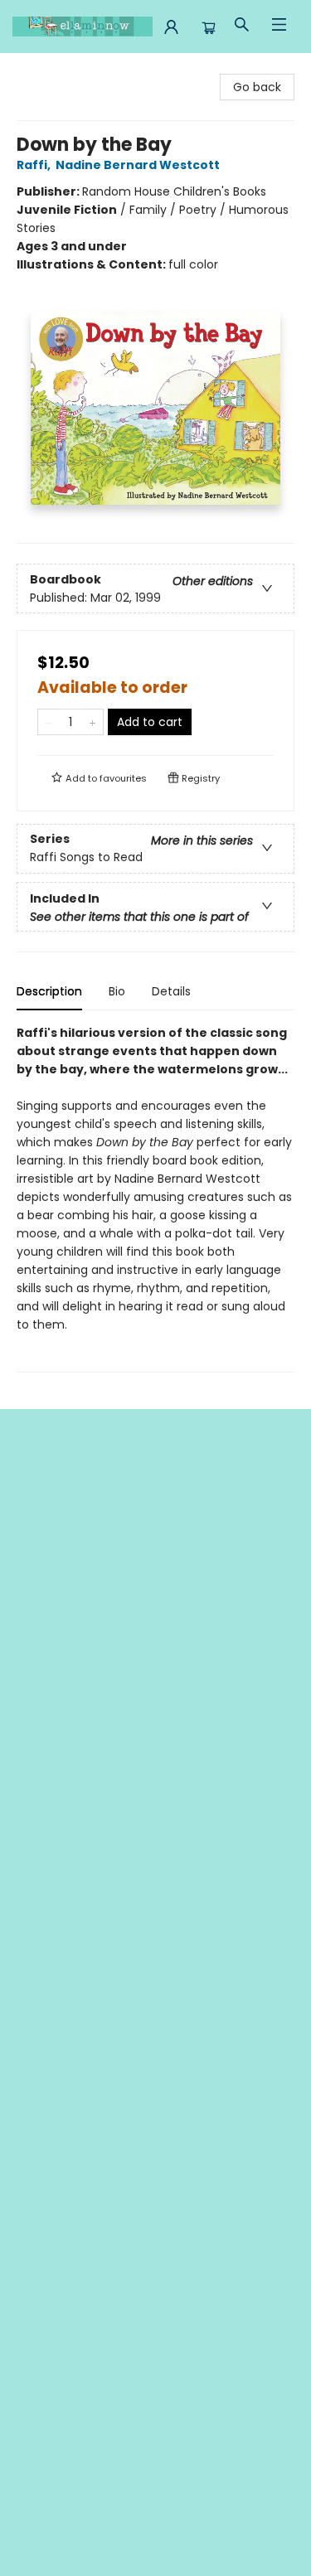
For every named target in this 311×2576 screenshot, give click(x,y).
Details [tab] (171, 991)
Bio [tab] (117, 991)
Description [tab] (49, 991)
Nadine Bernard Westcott (138, 165)
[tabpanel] (155, 1198)
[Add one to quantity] (92, 722)
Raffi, (35, 165)
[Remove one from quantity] (49, 722)
